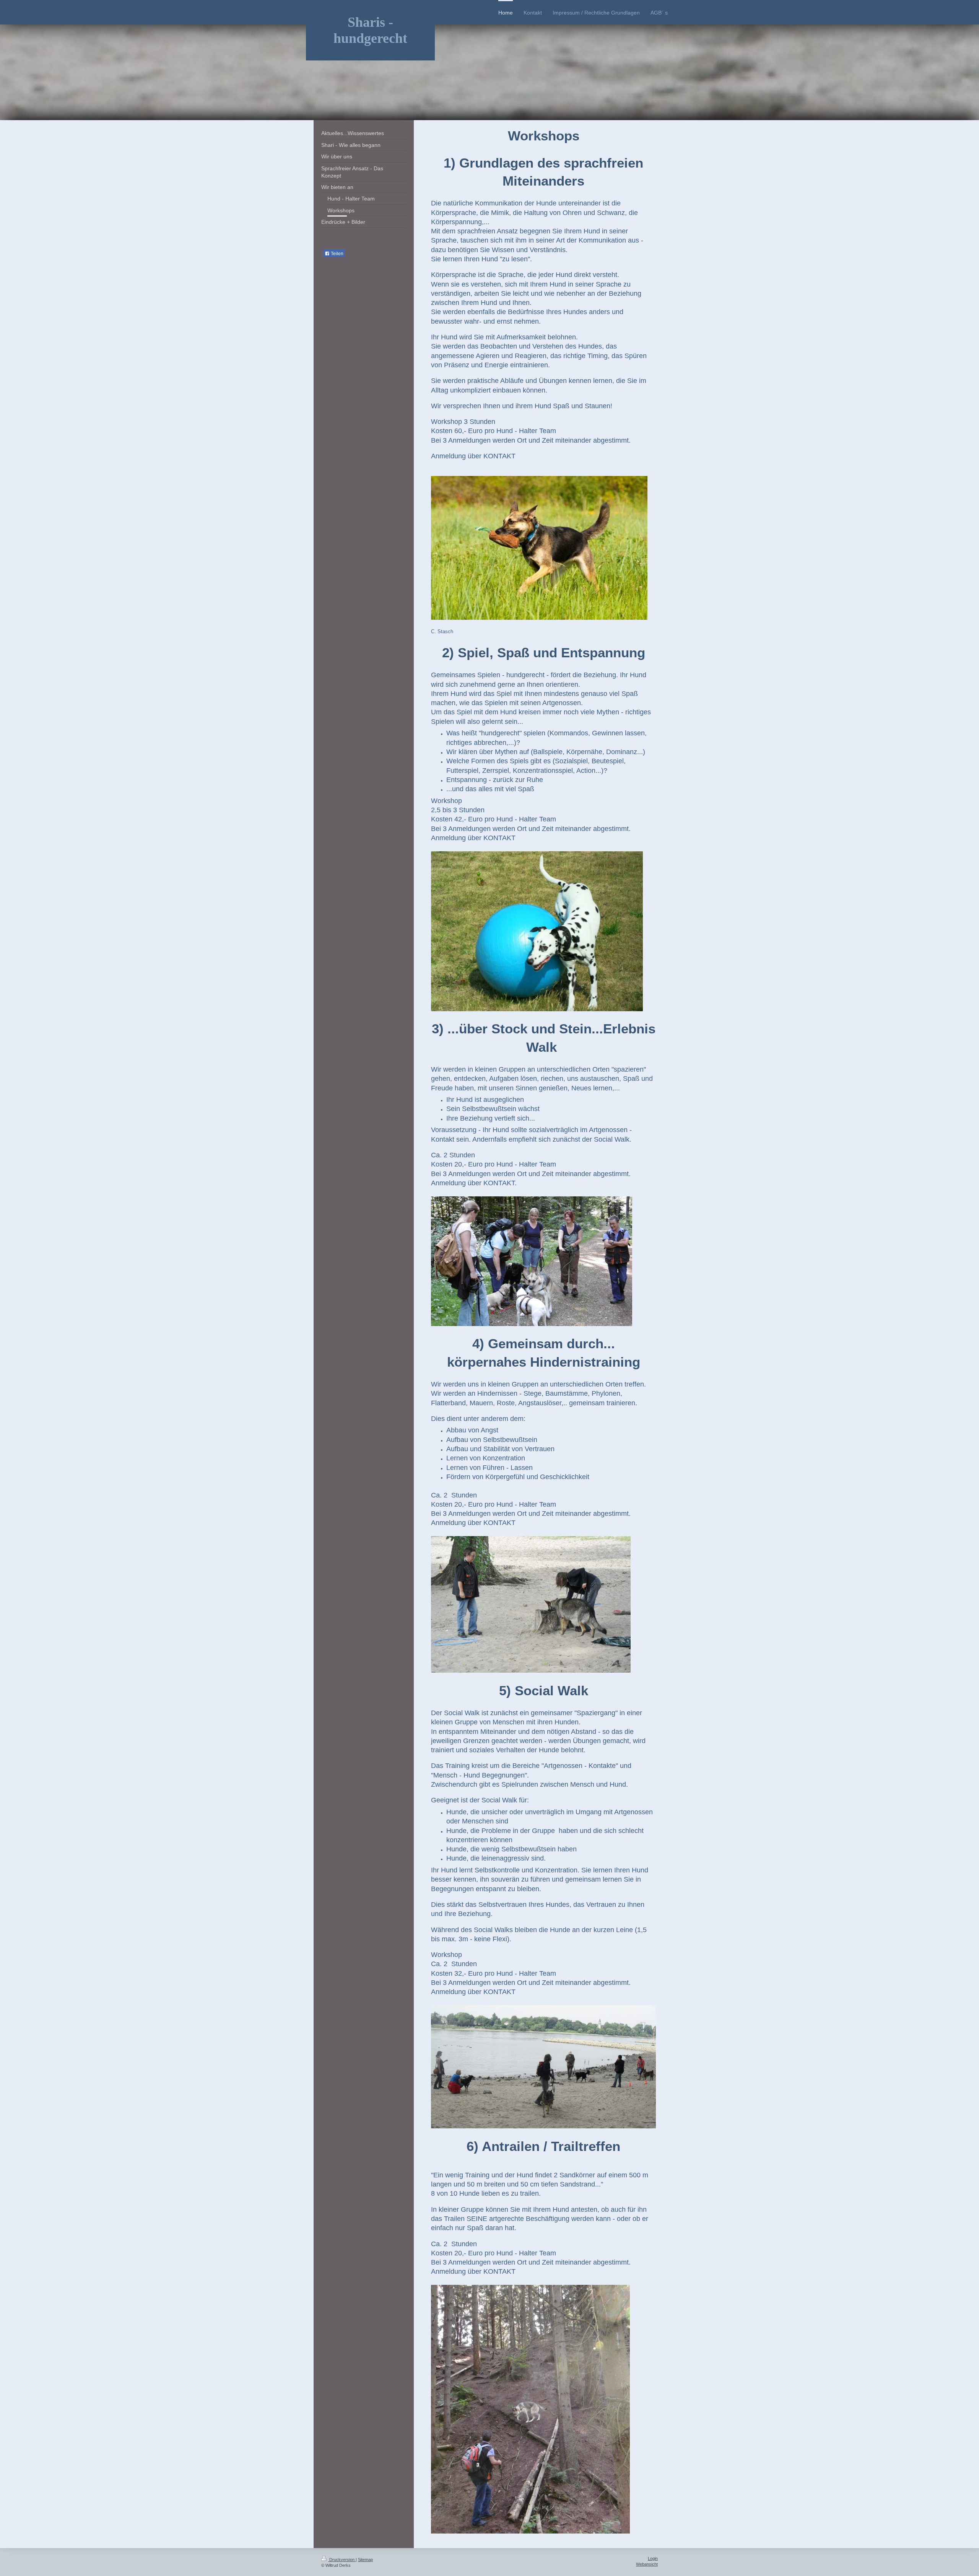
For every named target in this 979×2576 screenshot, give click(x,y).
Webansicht (647, 2564)
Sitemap (365, 2560)
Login (653, 2558)
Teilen (337, 254)
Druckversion (342, 2560)
